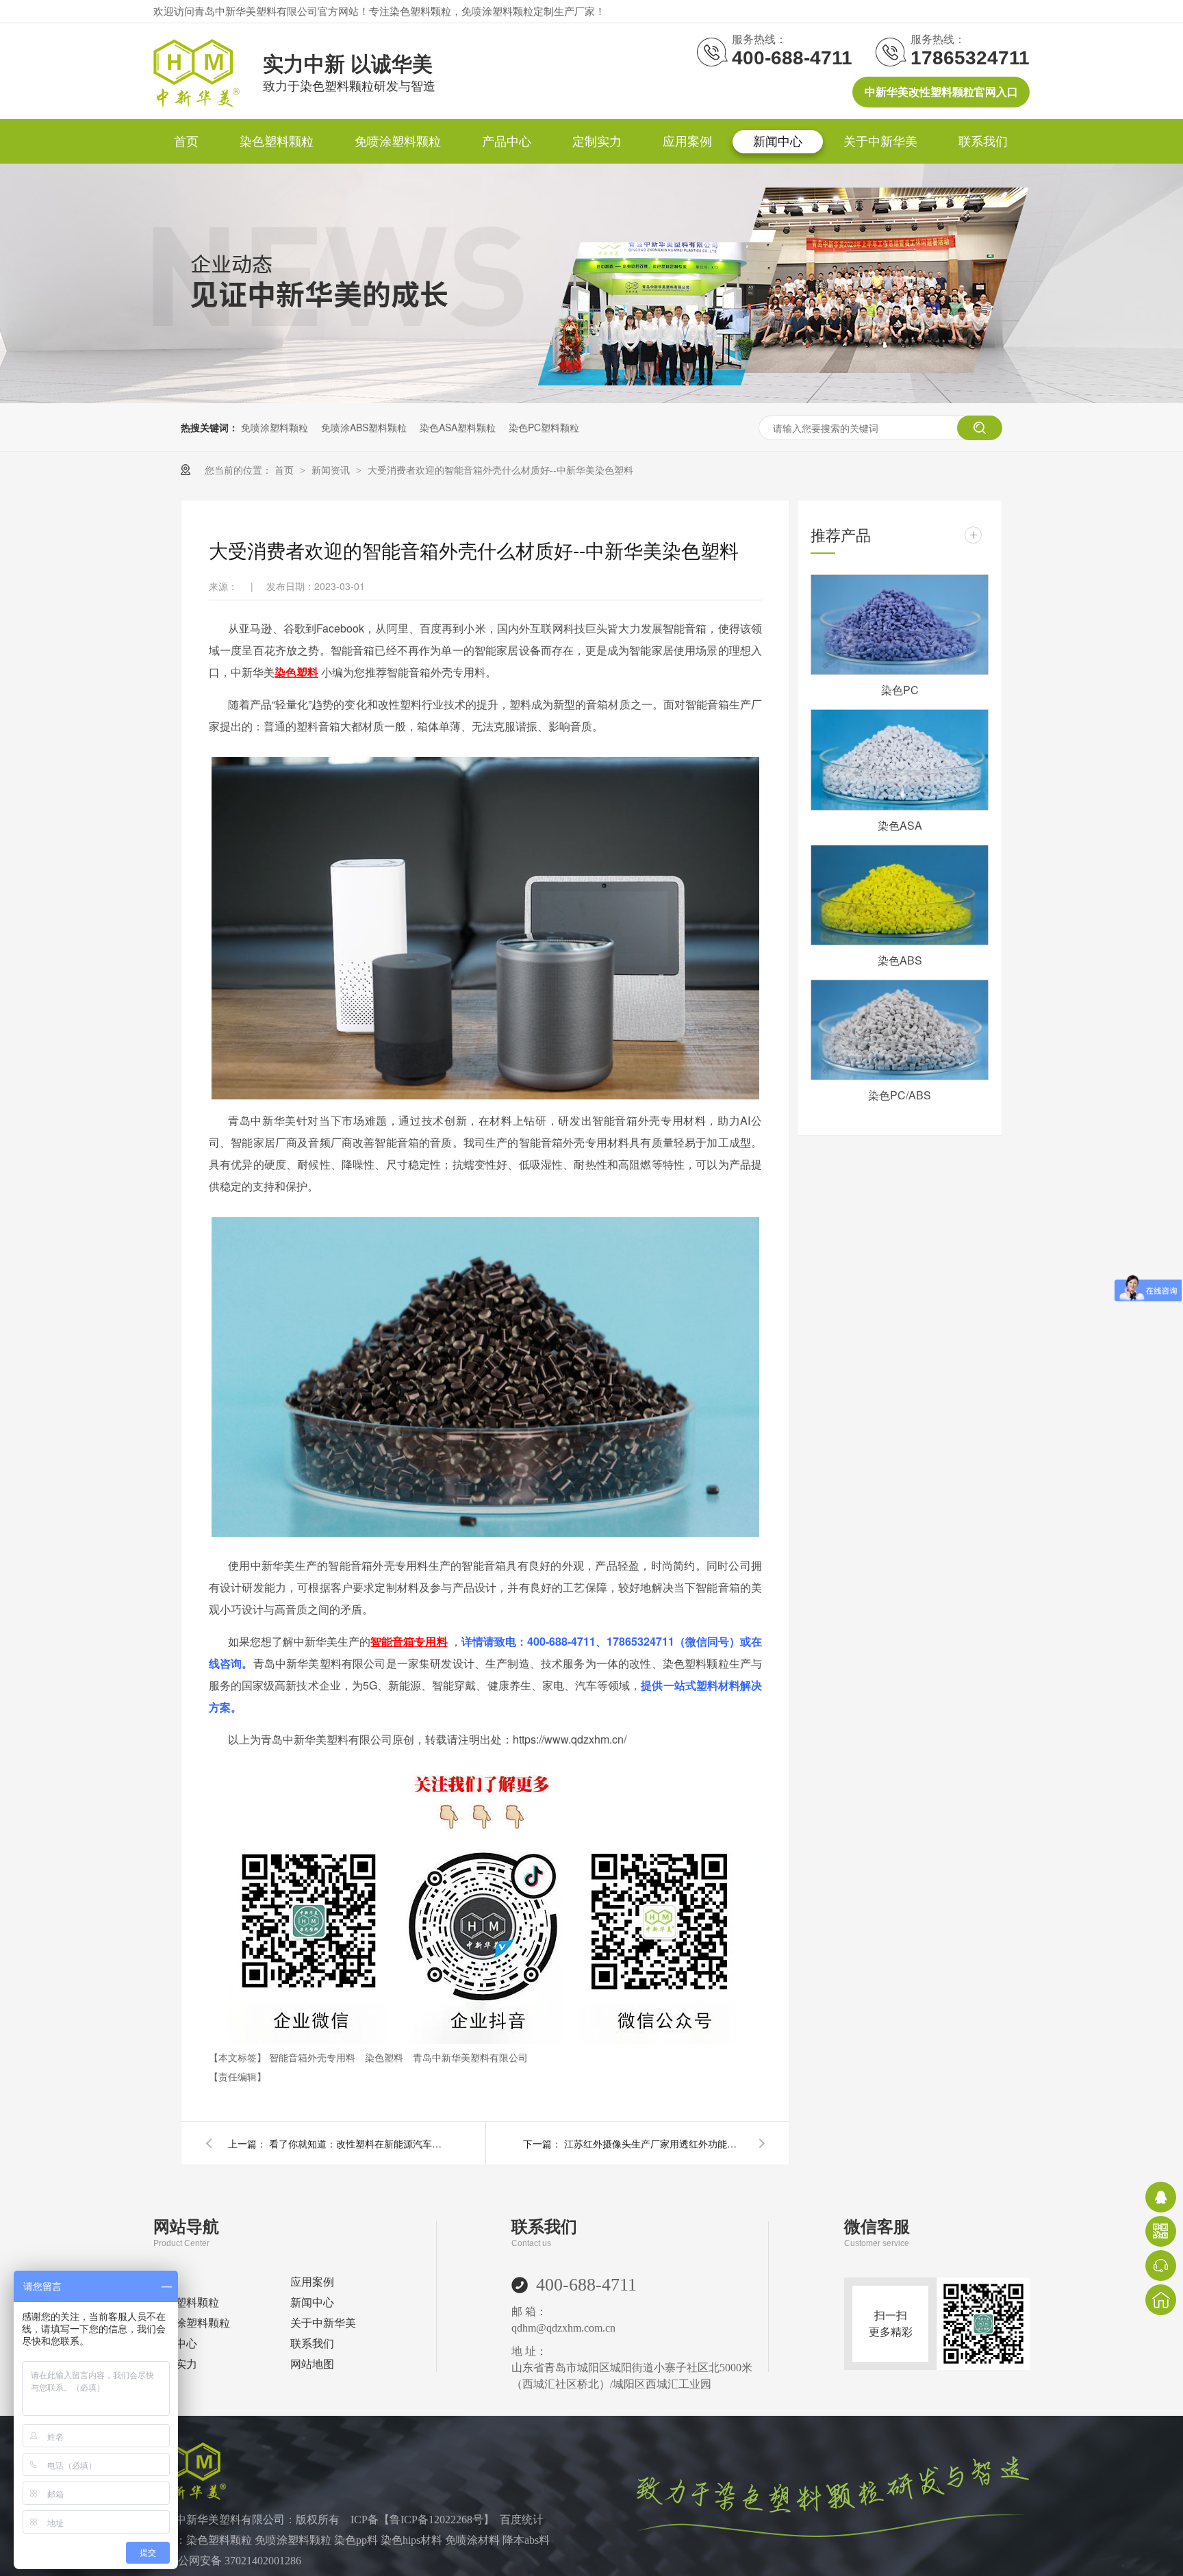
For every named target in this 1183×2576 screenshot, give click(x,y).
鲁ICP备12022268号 (436, 2520)
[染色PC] (900, 625)
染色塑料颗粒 (277, 142)
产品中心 (507, 142)
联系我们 (983, 142)
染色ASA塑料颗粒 (458, 427)
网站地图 (312, 2364)
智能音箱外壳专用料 (314, 2057)
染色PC (900, 690)
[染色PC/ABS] (900, 1030)
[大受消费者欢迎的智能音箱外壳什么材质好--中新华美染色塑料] (196, 103)
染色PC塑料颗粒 (544, 427)
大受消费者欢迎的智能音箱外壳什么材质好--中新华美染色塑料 (500, 470)
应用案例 (687, 142)
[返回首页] (1161, 2300)
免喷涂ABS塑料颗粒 (364, 427)
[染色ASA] (900, 760)
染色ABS (900, 960)
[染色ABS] (900, 895)
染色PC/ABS (900, 1095)
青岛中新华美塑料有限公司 (470, 2057)
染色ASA (900, 825)
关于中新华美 (880, 142)
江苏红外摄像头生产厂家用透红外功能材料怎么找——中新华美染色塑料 (653, 2143)
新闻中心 (778, 142)
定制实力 (597, 142)
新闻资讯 (332, 470)
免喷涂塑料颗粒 (398, 142)
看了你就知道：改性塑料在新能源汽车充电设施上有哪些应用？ (358, 2143)
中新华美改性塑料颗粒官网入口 (941, 92)
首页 (186, 142)
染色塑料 (385, 2057)
